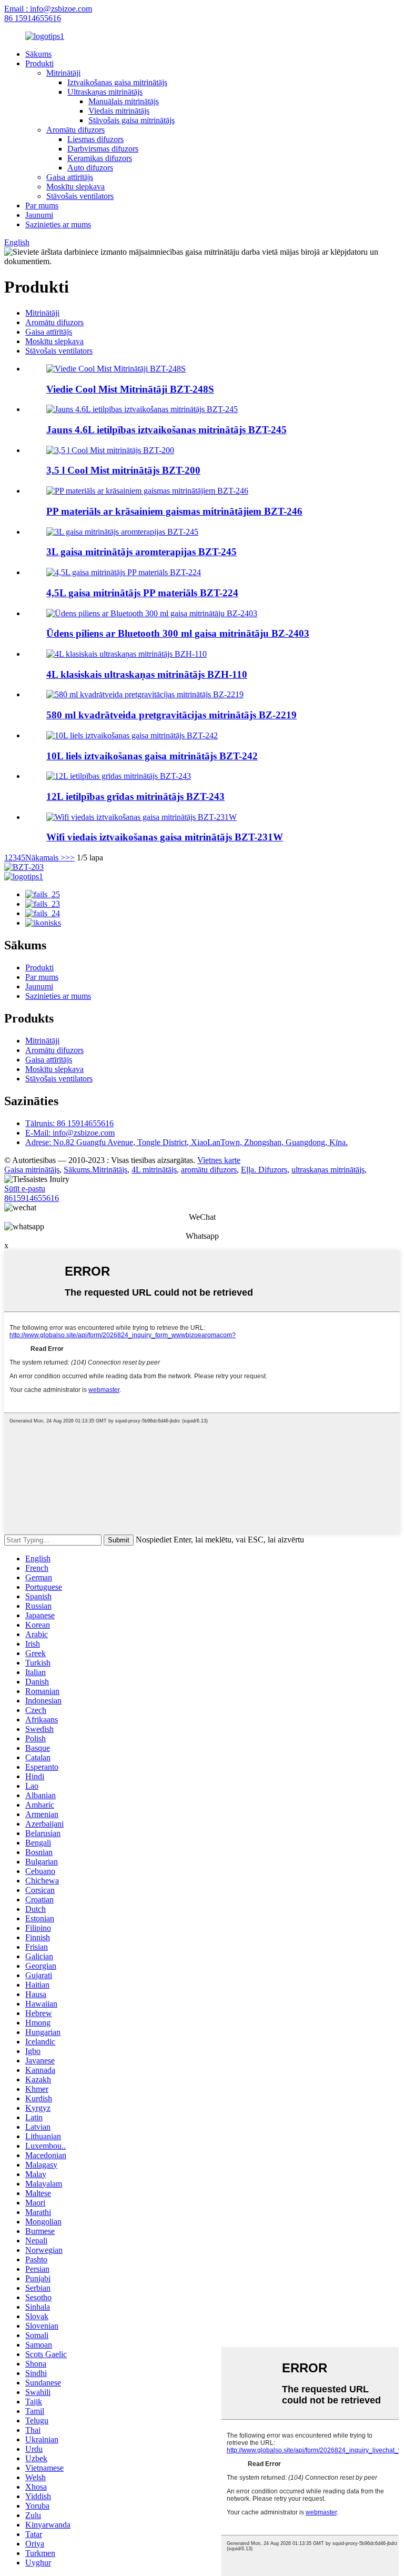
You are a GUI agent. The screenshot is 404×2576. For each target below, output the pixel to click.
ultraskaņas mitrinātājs (328, 1170)
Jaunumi (39, 215)
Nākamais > (45, 858)
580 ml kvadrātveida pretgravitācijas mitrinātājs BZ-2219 (171, 715)
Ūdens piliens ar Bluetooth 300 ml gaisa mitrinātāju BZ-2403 (178, 633)
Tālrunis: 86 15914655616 (69, 1123)
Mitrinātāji (63, 73)
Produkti (39, 63)
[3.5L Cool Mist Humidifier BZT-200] (110, 450)
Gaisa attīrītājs (70, 177)
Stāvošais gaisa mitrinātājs (132, 120)
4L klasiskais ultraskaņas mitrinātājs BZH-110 (147, 674)
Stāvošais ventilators (80, 196)
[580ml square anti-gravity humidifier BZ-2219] (145, 694)
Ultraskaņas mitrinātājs (105, 92)
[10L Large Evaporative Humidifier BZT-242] (132, 735)
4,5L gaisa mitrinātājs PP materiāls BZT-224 (142, 593)
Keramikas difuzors (100, 158)
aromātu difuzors (209, 1170)
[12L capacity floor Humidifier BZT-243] (119, 776)
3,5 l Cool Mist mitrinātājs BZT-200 (123, 470)
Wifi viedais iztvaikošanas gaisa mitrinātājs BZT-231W (165, 837)
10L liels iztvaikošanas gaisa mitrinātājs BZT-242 (152, 756)
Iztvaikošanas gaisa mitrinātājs (117, 82)
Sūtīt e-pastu (25, 1189)
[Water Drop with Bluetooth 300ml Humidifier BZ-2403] (152, 613)
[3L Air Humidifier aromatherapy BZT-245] (122, 532)
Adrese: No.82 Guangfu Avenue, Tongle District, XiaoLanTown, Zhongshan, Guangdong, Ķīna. (186, 1142)
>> (70, 858)
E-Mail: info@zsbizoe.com (70, 1133)
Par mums (42, 206)
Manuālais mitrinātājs (124, 101)
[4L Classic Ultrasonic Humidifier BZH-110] (127, 654)
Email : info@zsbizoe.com (48, 9)
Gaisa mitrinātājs (32, 1170)
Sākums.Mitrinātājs (95, 1170)
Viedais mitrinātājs (119, 111)
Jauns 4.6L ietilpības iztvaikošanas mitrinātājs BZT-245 (166, 430)
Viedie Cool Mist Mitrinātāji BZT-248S (130, 389)
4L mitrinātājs (154, 1170)
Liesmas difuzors (95, 139)
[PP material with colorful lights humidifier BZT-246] (147, 491)
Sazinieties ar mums (58, 224)
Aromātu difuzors (75, 130)
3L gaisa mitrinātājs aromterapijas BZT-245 (142, 552)
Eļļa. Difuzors (264, 1170)
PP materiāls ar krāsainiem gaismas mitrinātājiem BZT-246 (174, 511)
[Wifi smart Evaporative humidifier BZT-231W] (142, 817)
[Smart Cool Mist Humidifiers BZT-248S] (116, 369)
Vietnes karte (219, 1160)
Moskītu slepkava (75, 187)
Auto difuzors (90, 168)
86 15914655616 (33, 18)
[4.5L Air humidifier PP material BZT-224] (124, 572)
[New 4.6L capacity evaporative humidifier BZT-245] (142, 409)
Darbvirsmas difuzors (103, 149)
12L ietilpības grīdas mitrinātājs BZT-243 (135, 796)
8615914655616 (32, 1198)
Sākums (38, 54)
